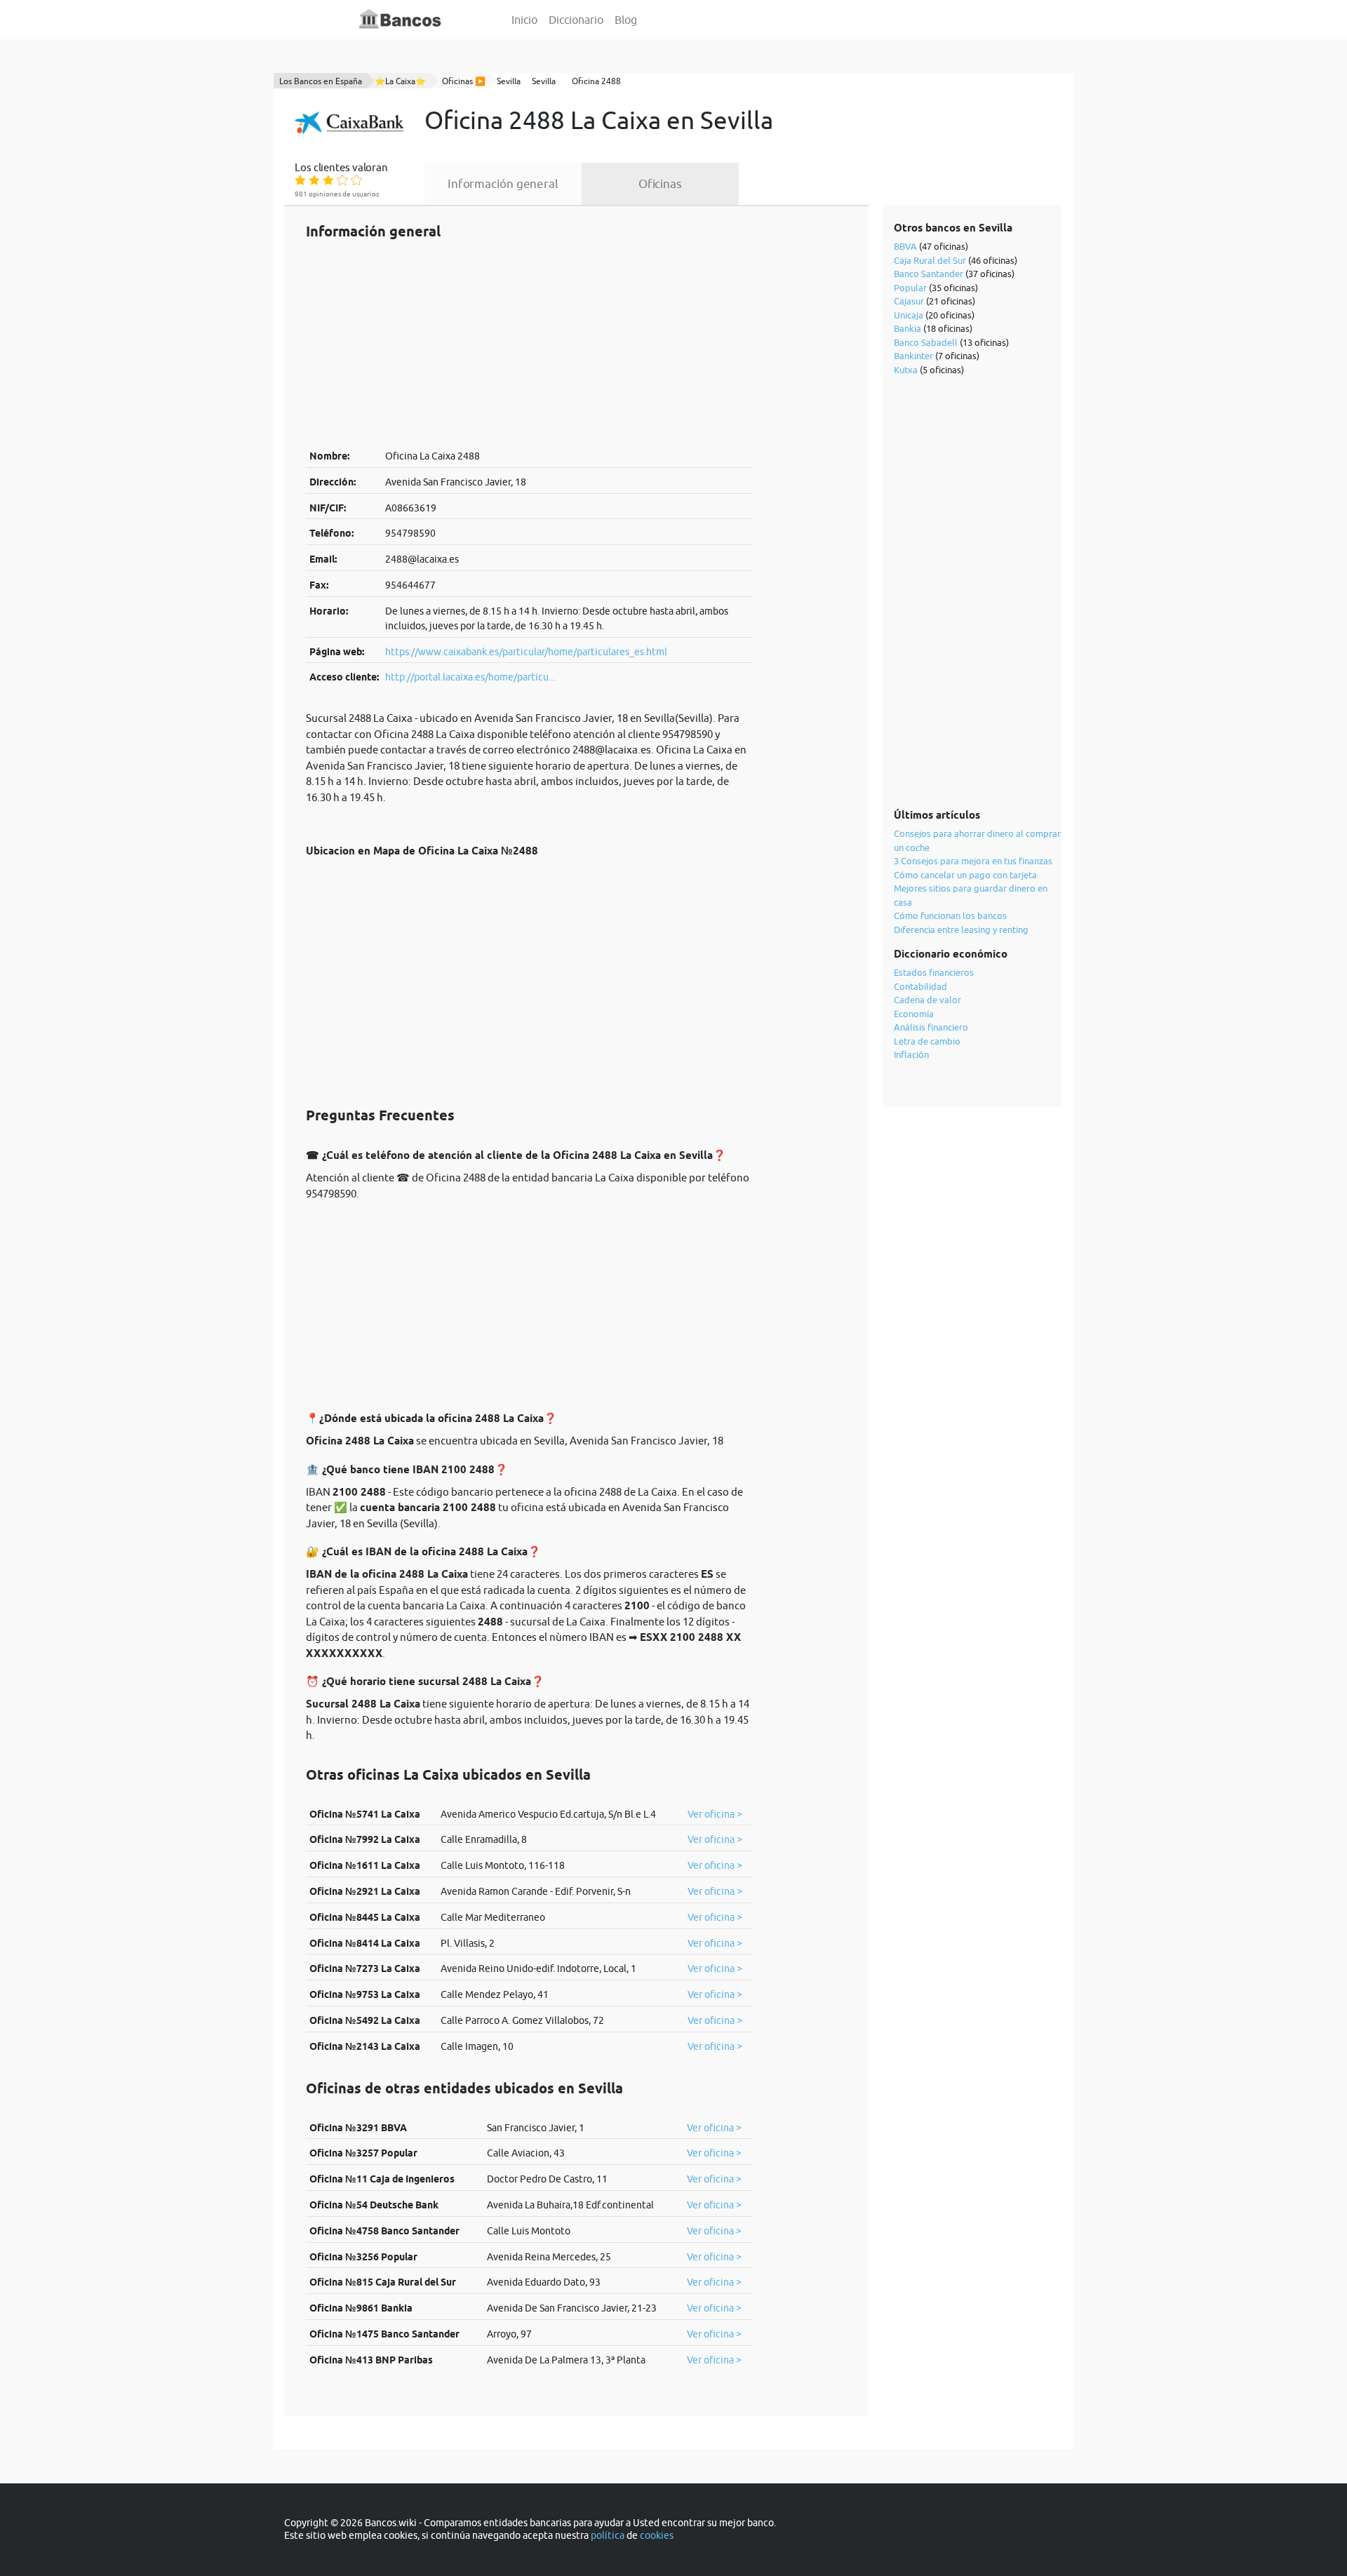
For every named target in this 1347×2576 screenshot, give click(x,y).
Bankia (907, 328)
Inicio (524, 20)
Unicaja (909, 315)
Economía (914, 1014)
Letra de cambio (927, 1041)
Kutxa (906, 370)
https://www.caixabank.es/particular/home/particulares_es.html (526, 652)
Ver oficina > (715, 1814)
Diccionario (576, 20)
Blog (626, 20)
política (608, 2535)
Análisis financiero (931, 1027)
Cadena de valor (927, 1000)
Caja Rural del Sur (930, 260)
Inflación (911, 1054)
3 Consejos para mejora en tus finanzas (973, 861)
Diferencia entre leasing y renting (961, 930)
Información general (503, 184)
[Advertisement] (529, 344)
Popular (910, 288)
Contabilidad (920, 986)
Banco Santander (929, 274)
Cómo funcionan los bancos (950, 915)
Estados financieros (934, 972)
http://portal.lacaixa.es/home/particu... (470, 677)
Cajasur (909, 301)
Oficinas (660, 184)
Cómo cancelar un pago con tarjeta (965, 875)
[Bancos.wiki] (401, 20)
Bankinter (913, 356)
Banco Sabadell (926, 342)
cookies (657, 2535)
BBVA (905, 246)
